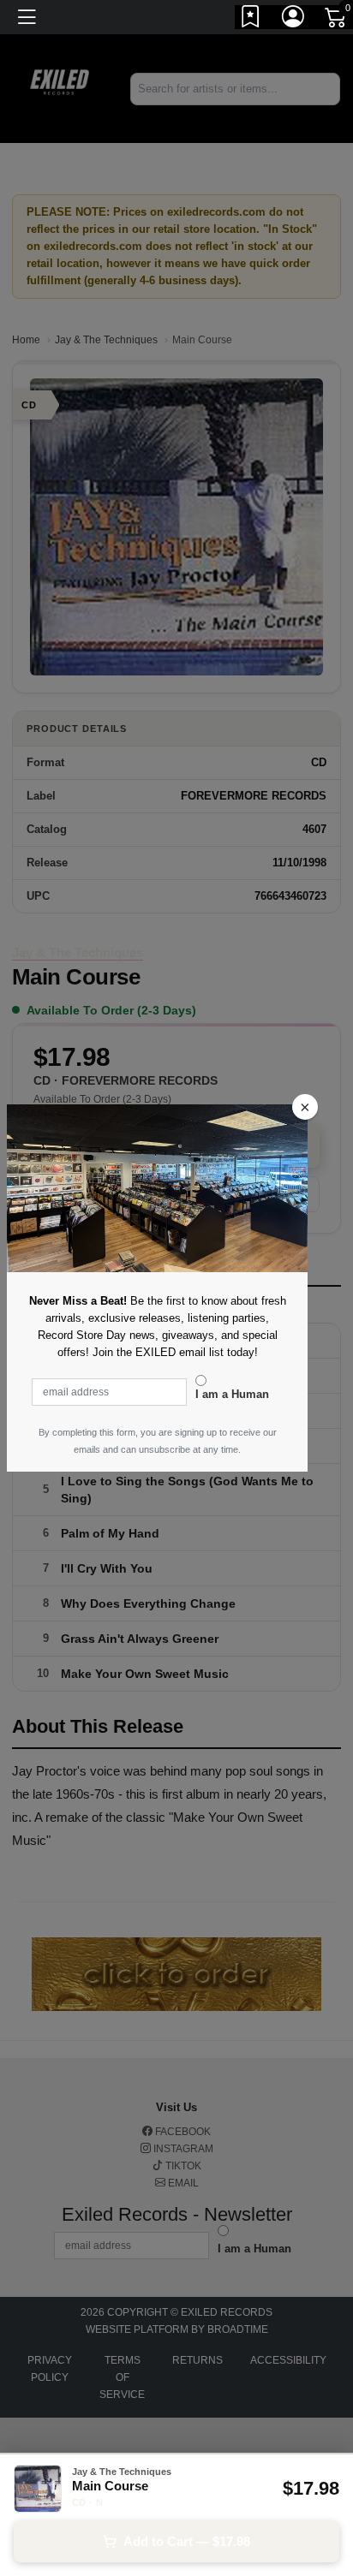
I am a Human (232, 1394)
